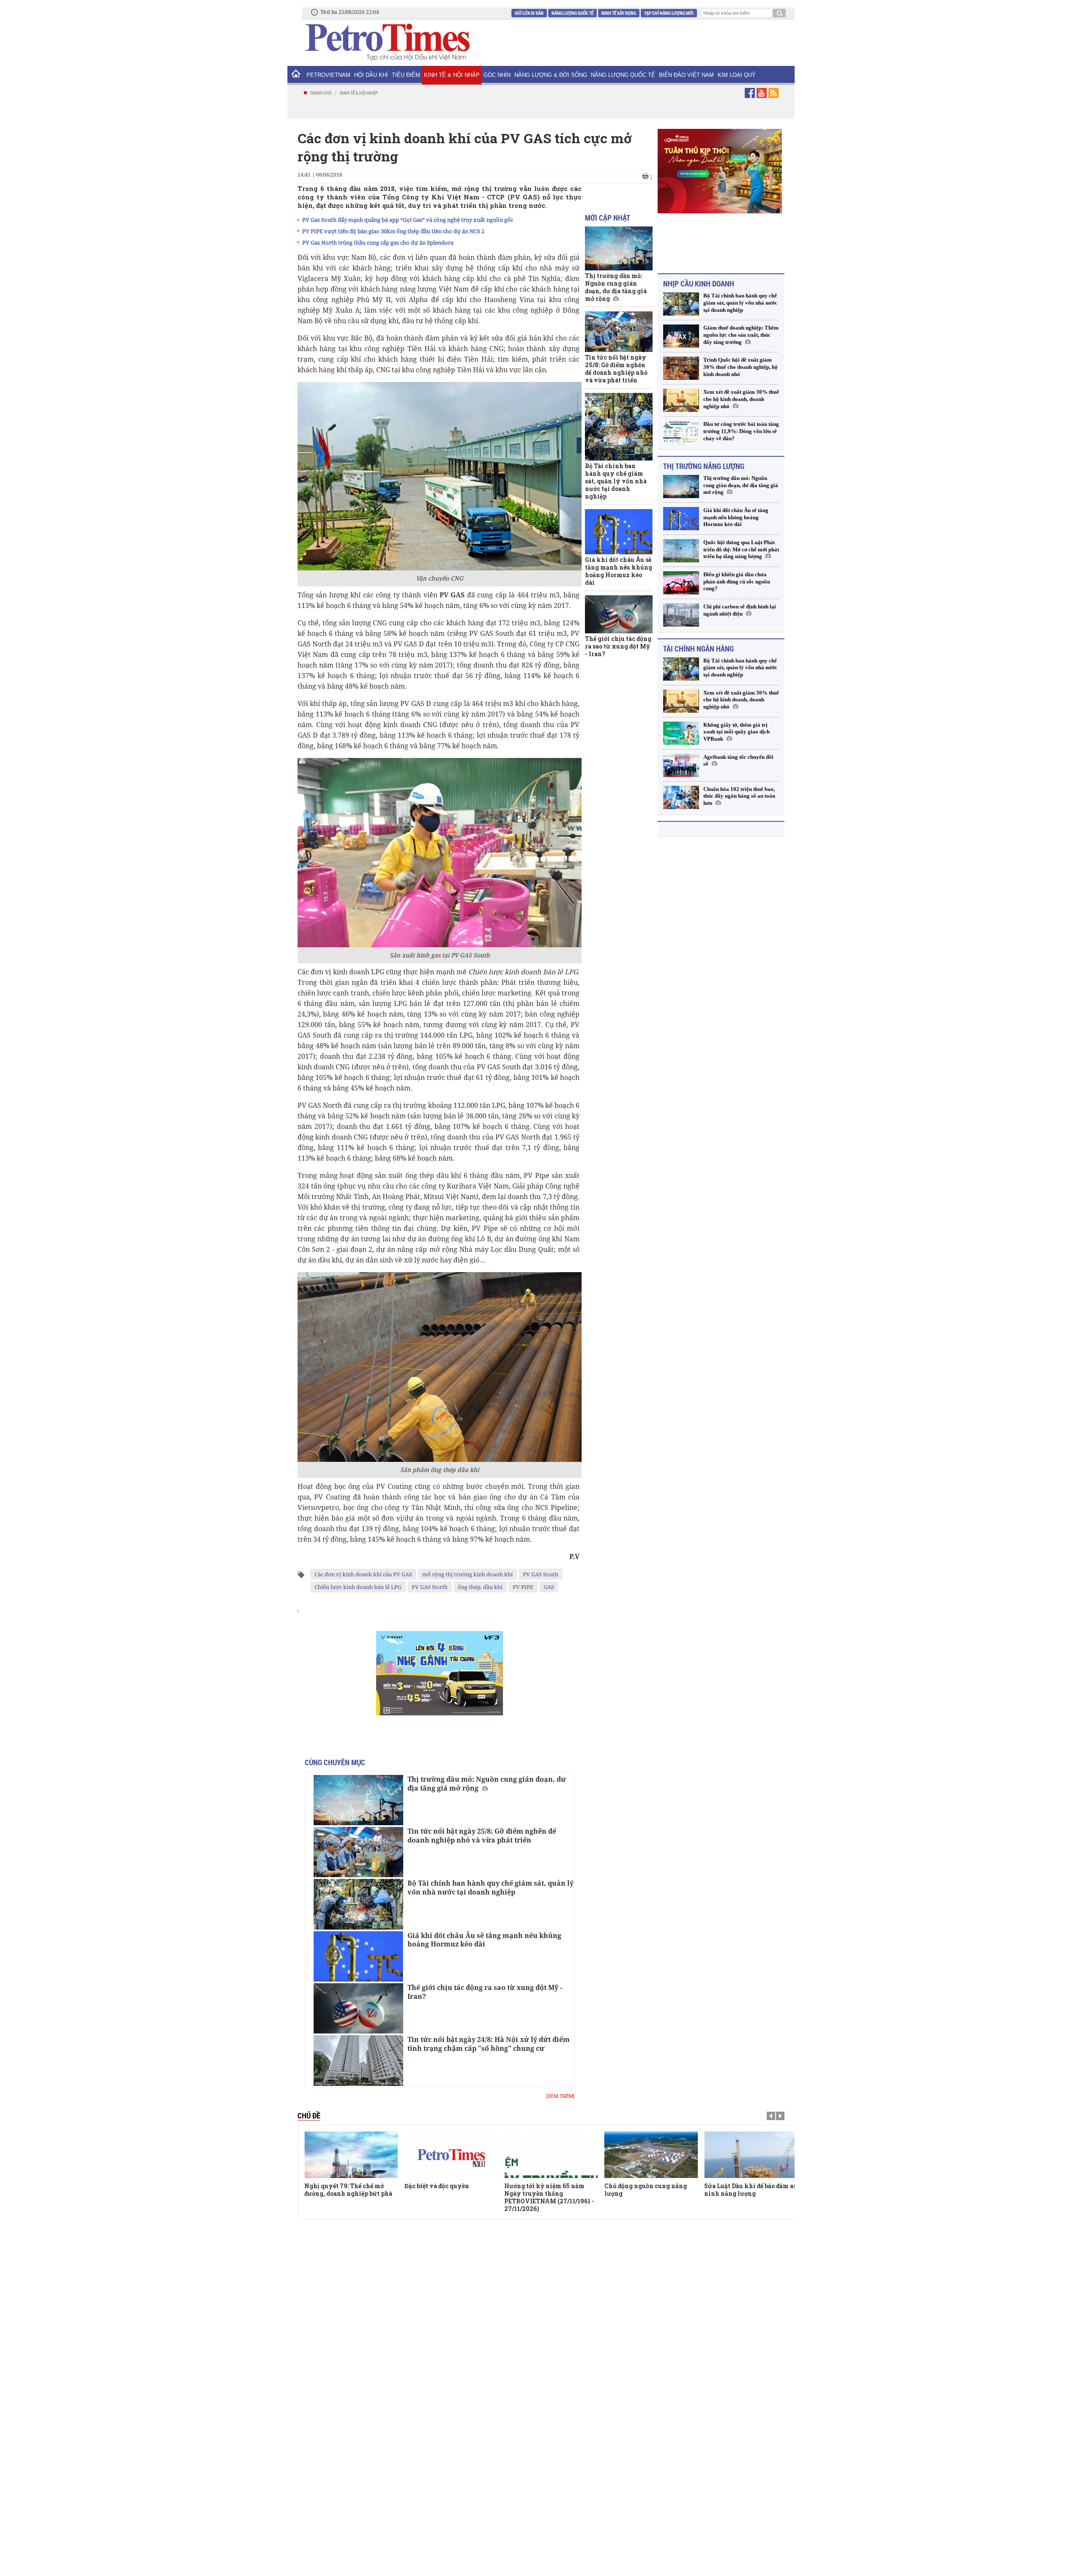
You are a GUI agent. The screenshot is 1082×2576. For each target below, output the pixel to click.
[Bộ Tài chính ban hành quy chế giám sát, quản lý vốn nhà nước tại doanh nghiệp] (358, 1904)
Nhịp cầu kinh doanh (699, 278)
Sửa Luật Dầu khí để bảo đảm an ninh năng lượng (651, 2190)
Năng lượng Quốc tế (572, 13)
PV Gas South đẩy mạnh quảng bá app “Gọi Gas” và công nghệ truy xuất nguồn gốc (408, 220)
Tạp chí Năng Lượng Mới (669, 13)
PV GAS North (430, 1587)
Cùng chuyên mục (335, 1762)
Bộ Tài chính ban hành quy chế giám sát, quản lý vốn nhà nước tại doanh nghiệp (490, 1888)
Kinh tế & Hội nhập (452, 75)
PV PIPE (523, 1587)
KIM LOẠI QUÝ (737, 75)
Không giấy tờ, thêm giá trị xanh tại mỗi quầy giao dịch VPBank (736, 727)
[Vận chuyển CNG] (440, 476)
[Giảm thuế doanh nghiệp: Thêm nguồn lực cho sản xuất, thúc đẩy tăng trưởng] (681, 331)
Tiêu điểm (406, 75)
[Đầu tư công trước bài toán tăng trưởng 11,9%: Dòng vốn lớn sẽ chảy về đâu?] (681, 427)
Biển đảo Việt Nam (686, 75)
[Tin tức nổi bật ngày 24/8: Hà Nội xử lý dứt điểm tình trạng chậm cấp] (358, 2060)
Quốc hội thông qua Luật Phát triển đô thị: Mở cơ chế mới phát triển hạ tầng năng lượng (741, 544)
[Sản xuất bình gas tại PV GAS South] (440, 852)
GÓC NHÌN (497, 75)
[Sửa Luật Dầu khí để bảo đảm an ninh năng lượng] (651, 2155)
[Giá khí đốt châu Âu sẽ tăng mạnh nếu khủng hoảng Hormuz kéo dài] (358, 1956)
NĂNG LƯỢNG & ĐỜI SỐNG (551, 75)
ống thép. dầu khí (480, 1587)
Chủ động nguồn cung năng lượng (545, 2190)
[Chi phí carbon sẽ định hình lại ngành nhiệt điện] (681, 610)
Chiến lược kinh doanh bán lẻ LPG (358, 1587)
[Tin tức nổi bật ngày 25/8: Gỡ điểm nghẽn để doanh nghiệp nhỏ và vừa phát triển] (358, 1852)
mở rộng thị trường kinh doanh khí (467, 1574)
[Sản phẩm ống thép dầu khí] (440, 1367)
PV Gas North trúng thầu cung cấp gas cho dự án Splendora (378, 243)
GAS (549, 1587)
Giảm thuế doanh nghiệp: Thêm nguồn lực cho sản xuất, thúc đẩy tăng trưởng (741, 330)
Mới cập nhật (608, 218)
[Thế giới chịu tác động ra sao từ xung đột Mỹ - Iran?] (358, 2008)
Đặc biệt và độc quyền (337, 2186)
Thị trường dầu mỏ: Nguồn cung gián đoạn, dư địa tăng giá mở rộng (487, 1784)
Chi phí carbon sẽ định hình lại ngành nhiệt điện (740, 605)
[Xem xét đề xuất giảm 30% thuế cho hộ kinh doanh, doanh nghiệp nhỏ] (681, 395)
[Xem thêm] (560, 2096)
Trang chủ (321, 93)
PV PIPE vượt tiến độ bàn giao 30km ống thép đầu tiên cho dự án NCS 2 (393, 231)
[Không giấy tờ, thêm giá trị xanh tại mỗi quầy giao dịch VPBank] (681, 728)
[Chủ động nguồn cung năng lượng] (551, 2155)
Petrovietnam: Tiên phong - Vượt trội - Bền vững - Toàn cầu (746, 2193)
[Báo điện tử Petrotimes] (387, 42)
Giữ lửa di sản (529, 13)
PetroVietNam (328, 75)
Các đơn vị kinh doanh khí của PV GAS (363, 1574)
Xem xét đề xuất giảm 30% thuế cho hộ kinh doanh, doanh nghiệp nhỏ (741, 394)
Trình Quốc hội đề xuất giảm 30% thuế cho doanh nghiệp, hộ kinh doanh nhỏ (740, 362)
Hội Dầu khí (371, 75)
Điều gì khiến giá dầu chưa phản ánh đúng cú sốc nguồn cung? (737, 577)
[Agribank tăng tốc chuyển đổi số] (681, 760)
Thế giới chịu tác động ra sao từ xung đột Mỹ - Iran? (485, 1992)
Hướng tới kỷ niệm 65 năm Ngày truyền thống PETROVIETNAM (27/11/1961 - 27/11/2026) (449, 2197)
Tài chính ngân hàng (698, 643)
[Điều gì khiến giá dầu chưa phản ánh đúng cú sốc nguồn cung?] (681, 578)
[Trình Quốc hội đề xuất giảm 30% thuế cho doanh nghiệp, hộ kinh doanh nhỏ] (681, 363)
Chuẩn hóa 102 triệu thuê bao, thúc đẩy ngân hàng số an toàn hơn (739, 791)
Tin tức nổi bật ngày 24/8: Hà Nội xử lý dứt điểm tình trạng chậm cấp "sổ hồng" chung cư (489, 2044)
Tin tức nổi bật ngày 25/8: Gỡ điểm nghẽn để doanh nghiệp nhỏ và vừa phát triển (482, 1836)
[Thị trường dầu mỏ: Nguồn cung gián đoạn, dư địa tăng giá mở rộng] (358, 1800)
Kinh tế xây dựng (619, 13)
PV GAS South (541, 1574)
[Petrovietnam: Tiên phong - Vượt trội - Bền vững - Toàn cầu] (751, 2155)
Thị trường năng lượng (704, 461)
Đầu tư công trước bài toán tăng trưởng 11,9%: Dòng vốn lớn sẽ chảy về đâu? (741, 426)
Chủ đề (309, 2115)
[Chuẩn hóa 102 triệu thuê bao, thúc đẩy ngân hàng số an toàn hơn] (681, 792)
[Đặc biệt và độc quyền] (351, 2155)
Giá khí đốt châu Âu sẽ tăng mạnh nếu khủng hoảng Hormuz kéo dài (484, 1940)
